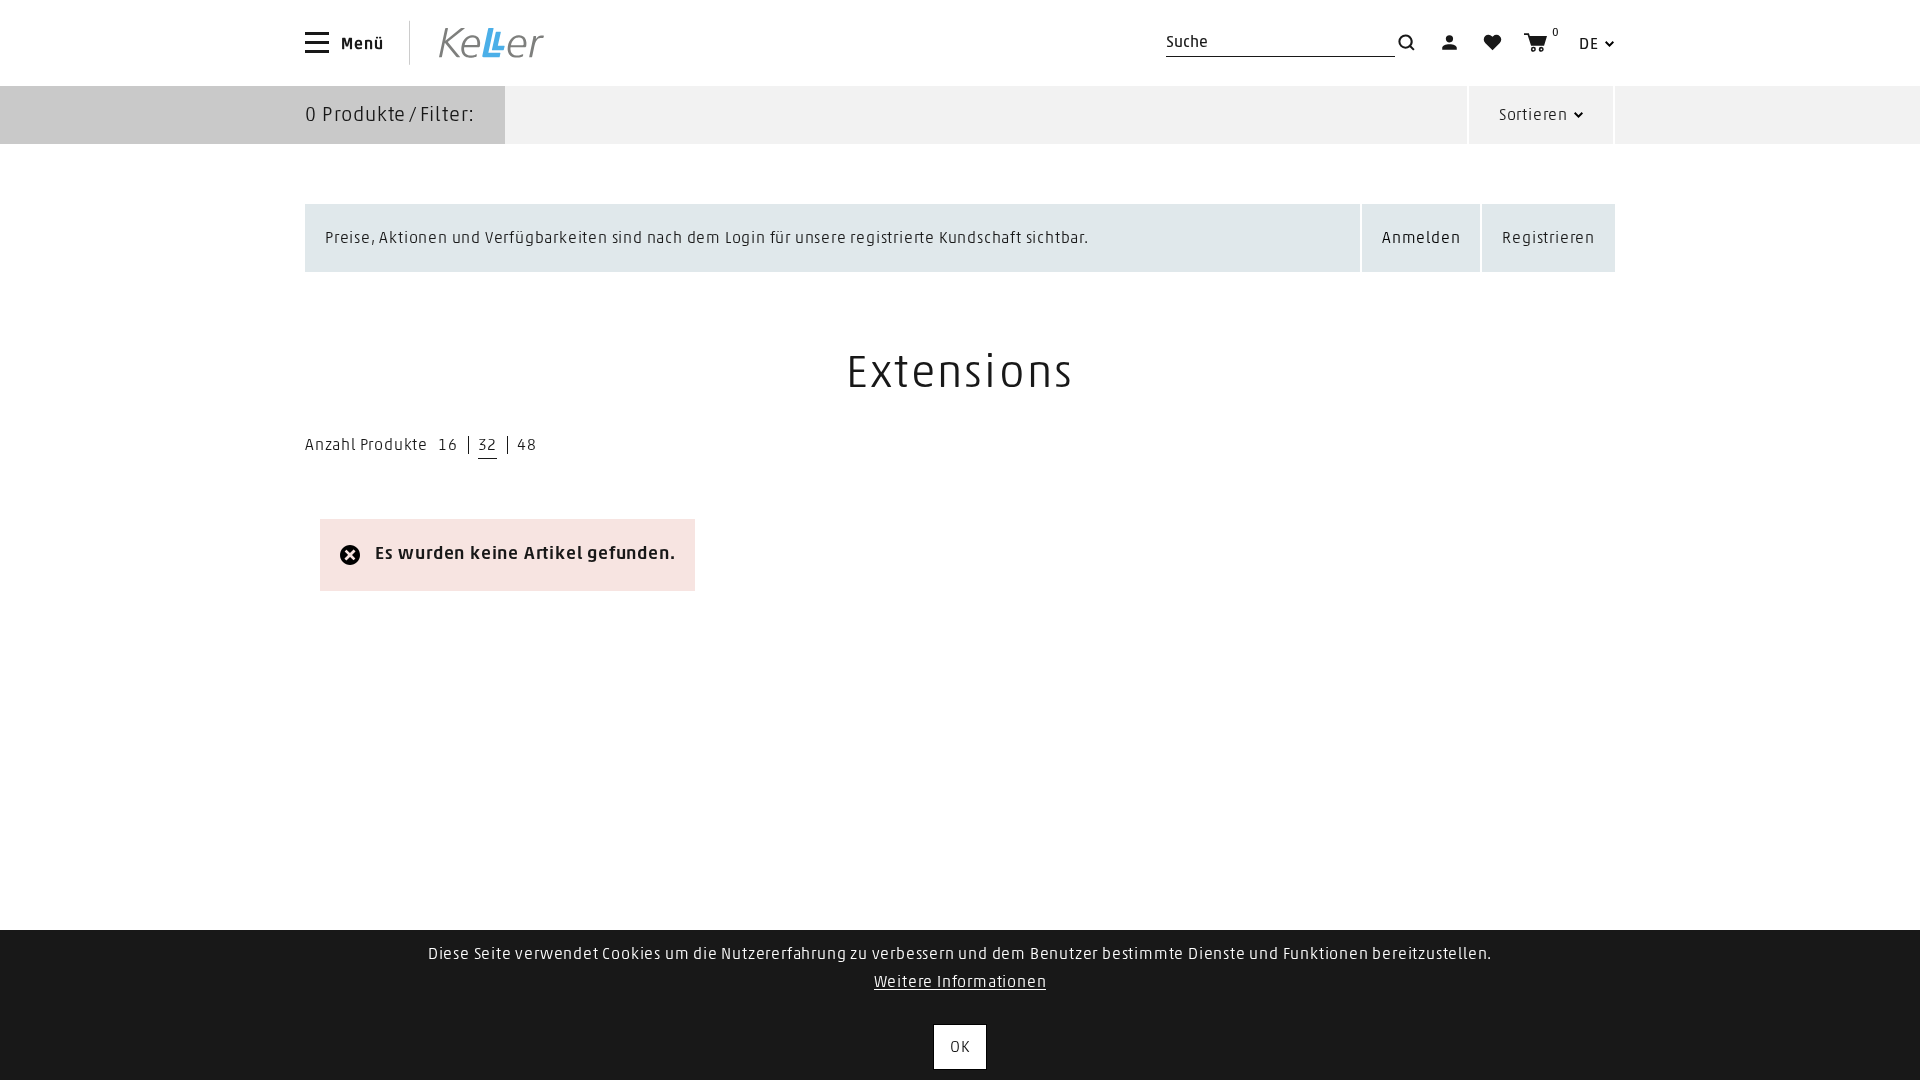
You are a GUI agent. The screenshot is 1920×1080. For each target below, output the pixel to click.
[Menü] (317, 43)
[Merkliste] (1492, 42)
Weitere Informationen (960, 982)
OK (960, 1047)
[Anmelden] (1449, 42)
